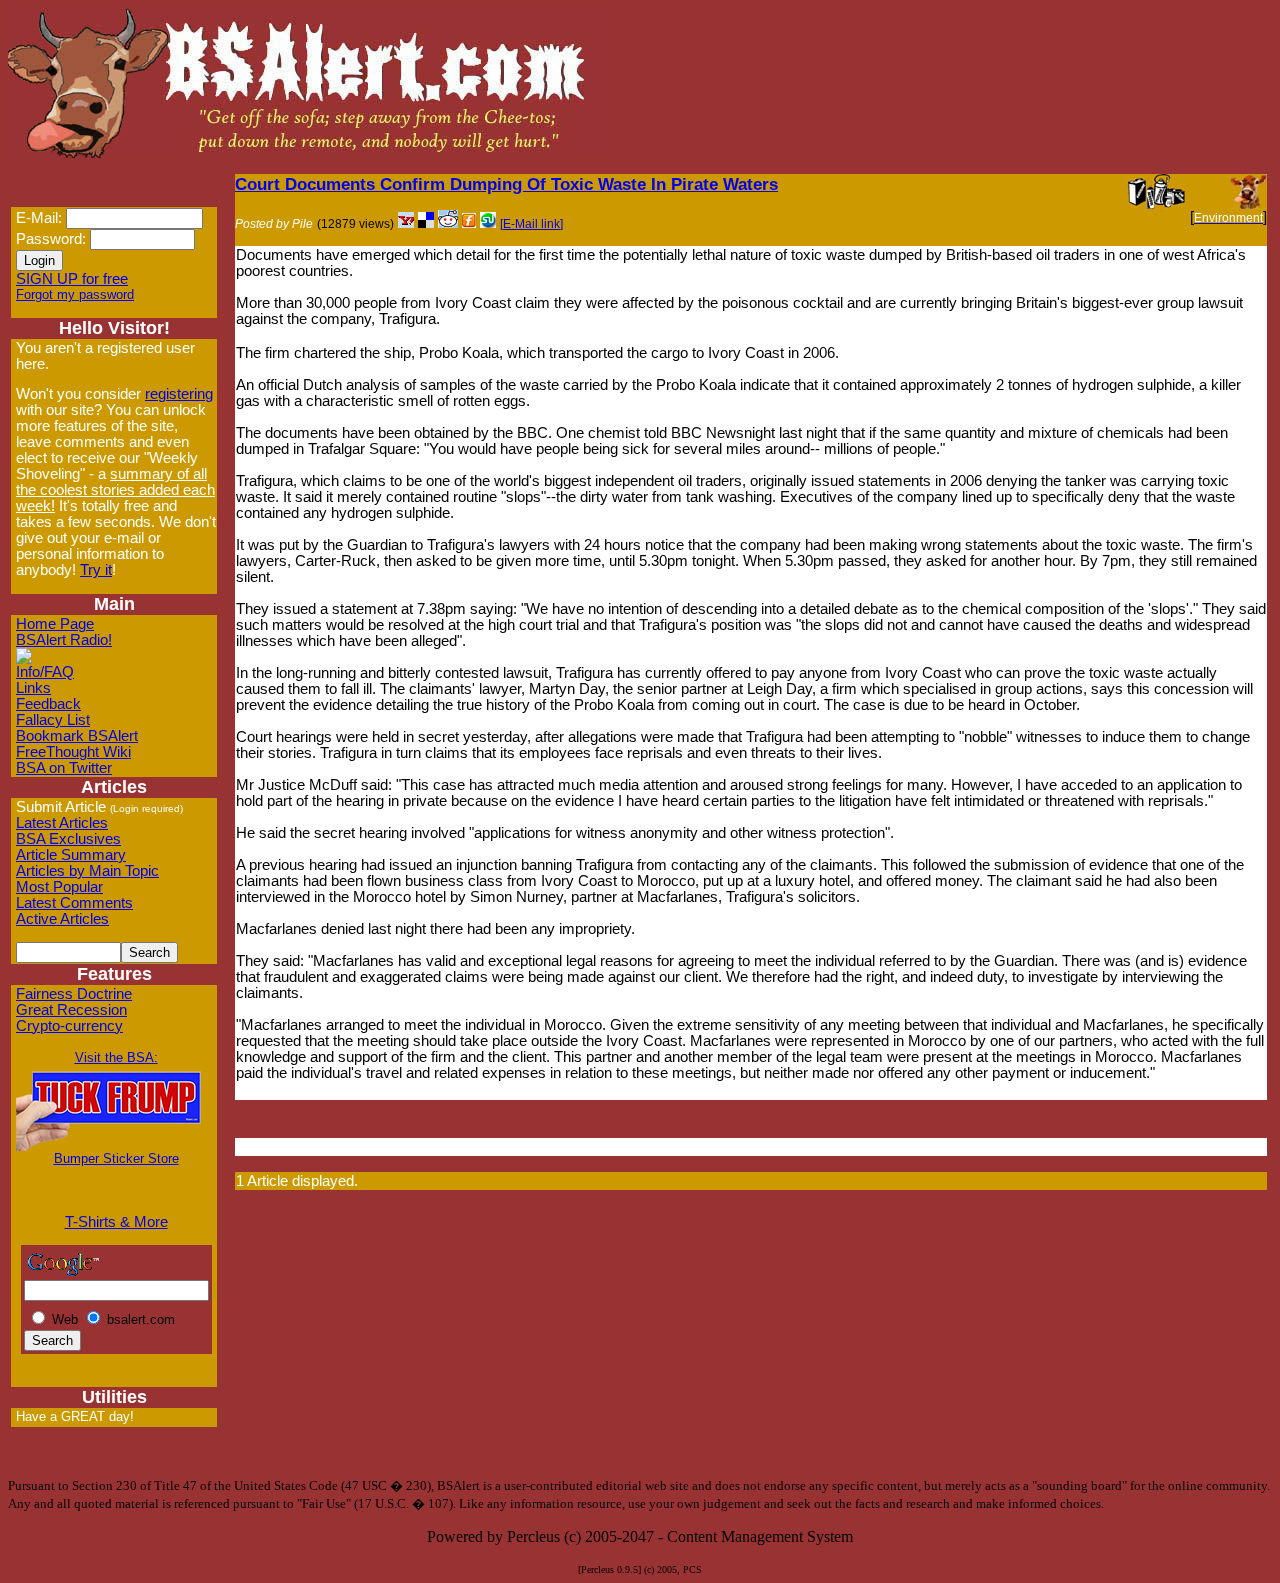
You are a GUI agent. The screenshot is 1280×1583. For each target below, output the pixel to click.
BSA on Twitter (64, 768)
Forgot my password (75, 294)
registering (179, 394)
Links (33, 688)
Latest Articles (62, 823)
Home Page (55, 624)
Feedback (48, 704)
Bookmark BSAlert (77, 736)
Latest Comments (74, 903)
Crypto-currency (69, 1026)
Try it (96, 570)
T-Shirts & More (116, 1222)
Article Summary (71, 855)
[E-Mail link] (531, 224)
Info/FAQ (45, 672)
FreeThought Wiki (73, 752)
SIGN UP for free (72, 279)
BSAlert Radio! (64, 640)
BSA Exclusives (68, 839)
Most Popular (59, 887)
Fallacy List (53, 720)
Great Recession (71, 1010)
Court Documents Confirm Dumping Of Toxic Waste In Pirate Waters (506, 184)
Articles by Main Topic (87, 871)
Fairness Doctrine (74, 994)
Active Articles (62, 919)
